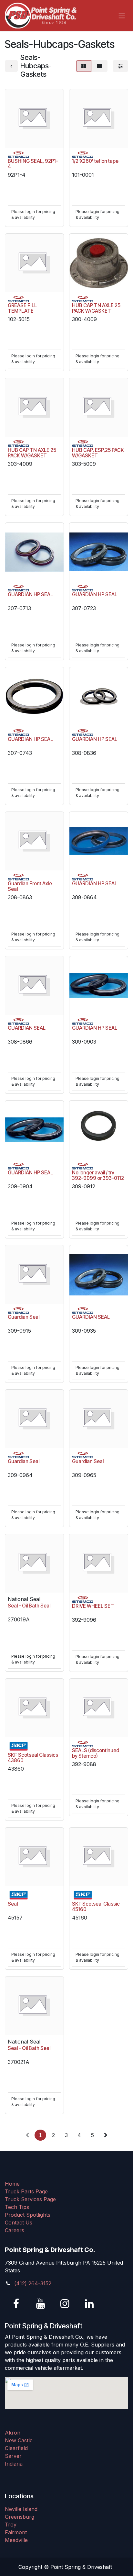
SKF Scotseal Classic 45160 (96, 1907)
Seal (13, 1904)
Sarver (13, 2456)
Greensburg (20, 2517)
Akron (13, 2433)
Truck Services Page (30, 2199)
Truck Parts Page (26, 2191)
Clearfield (16, 2448)
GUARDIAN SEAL (27, 1028)
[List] (99, 66)
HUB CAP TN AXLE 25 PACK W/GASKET (96, 308)
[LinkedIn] (89, 2304)
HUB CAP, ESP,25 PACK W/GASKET (98, 453)
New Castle (19, 2440)
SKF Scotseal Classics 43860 (33, 1758)
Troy (11, 2525)
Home (12, 2184)
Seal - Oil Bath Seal (29, 1606)
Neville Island (21, 2509)
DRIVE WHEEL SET (93, 1606)
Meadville (16, 2540)
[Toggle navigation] (122, 16)
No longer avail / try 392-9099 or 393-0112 (98, 1175)
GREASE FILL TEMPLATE (22, 308)
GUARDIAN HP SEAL (30, 594)
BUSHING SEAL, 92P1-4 (33, 164)
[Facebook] (16, 2304)
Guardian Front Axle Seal (30, 886)
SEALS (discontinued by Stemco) (96, 1753)
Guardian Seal (24, 1317)
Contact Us (19, 2223)
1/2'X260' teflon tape (95, 161)
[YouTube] (41, 2304)
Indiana (14, 2464)
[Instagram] (65, 2304)
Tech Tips (17, 2207)
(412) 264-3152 (33, 2283)
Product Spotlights (28, 2215)
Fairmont (16, 2532)
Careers (15, 2230)
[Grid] (84, 66)
